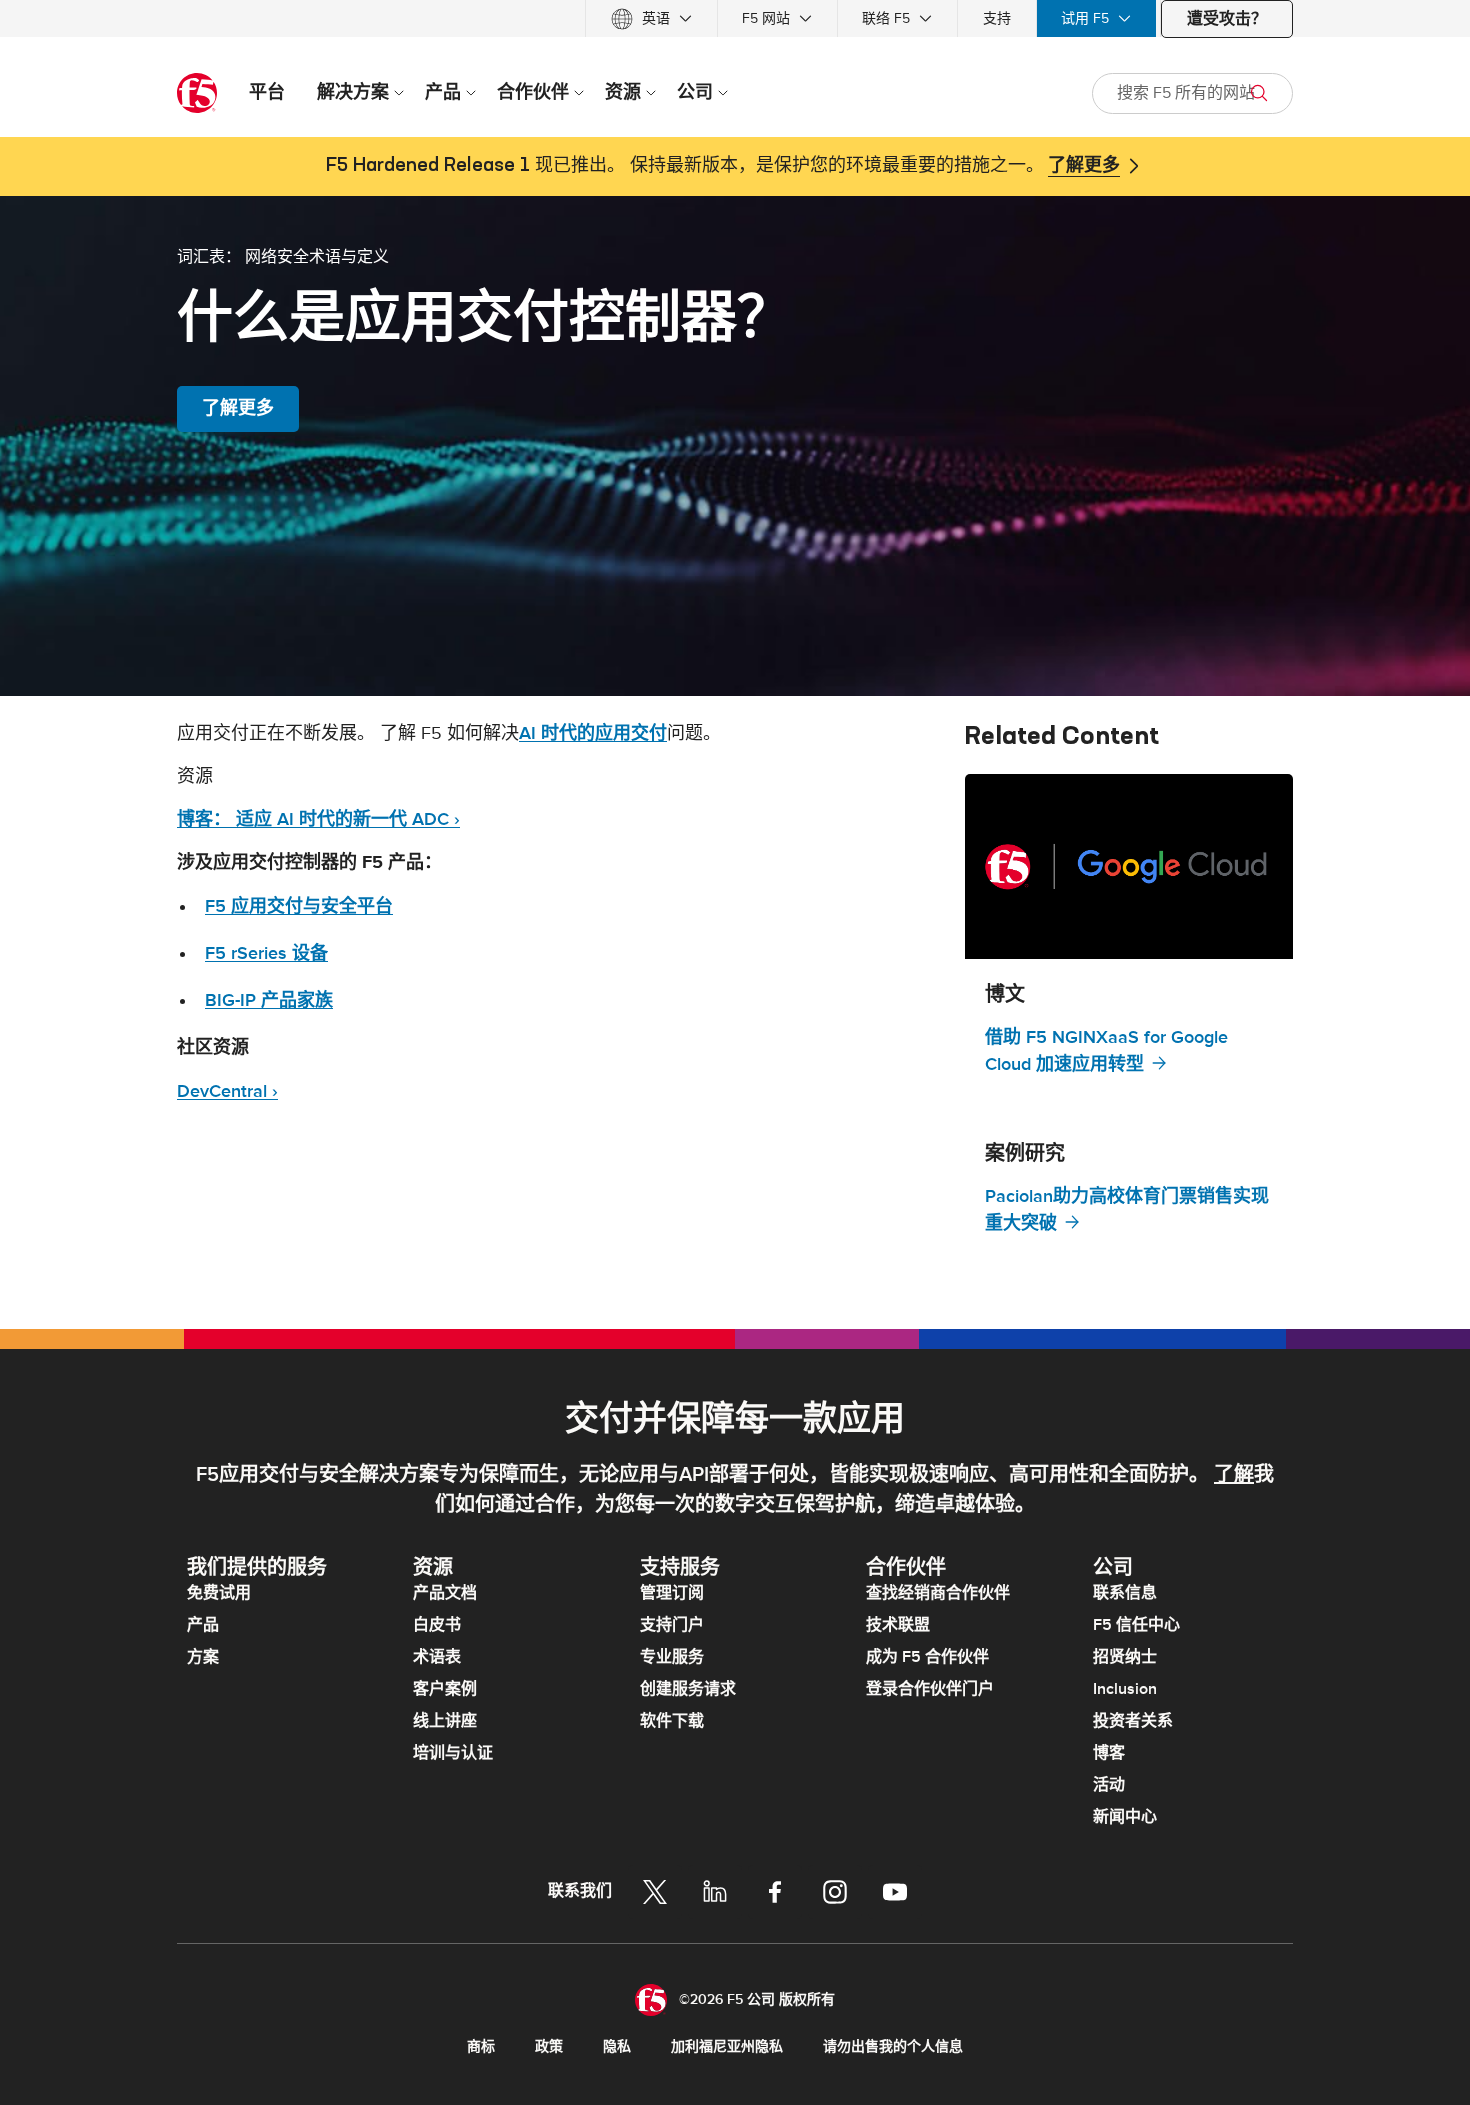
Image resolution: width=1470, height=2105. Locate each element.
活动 (1109, 1785)
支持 (997, 18)
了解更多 (1084, 166)
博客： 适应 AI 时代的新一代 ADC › (318, 819)
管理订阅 (672, 1593)
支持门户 (672, 1625)
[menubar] (735, 18)
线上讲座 (445, 1721)
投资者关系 (1133, 1721)
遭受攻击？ (1227, 19)
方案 (203, 1657)
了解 (1234, 1475)
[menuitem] (651, 18)
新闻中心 (1125, 1817)
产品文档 (445, 1593)
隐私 (617, 2046)
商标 (481, 2046)
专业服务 (672, 1657)
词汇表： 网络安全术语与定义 (283, 256)
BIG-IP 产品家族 (269, 1000)
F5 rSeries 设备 (266, 953)
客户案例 (445, 1689)
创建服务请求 (688, 1689)
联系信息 (1125, 1593)
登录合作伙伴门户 (930, 1689)
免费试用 (219, 1593)
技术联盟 (898, 1625)
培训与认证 (453, 1753)
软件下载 (672, 1721)
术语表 (437, 1657)
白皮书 (437, 1625)
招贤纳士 (1125, 1657)
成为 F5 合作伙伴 (927, 1657)
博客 (1109, 1753)
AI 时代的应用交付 (593, 733)
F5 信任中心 (1136, 1625)
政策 (549, 2046)
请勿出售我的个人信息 (893, 2046)
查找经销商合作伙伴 (938, 1593)
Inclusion (1125, 1689)
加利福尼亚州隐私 (727, 2046)
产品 (203, 1625)
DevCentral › (227, 1091)
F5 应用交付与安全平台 (299, 906)
